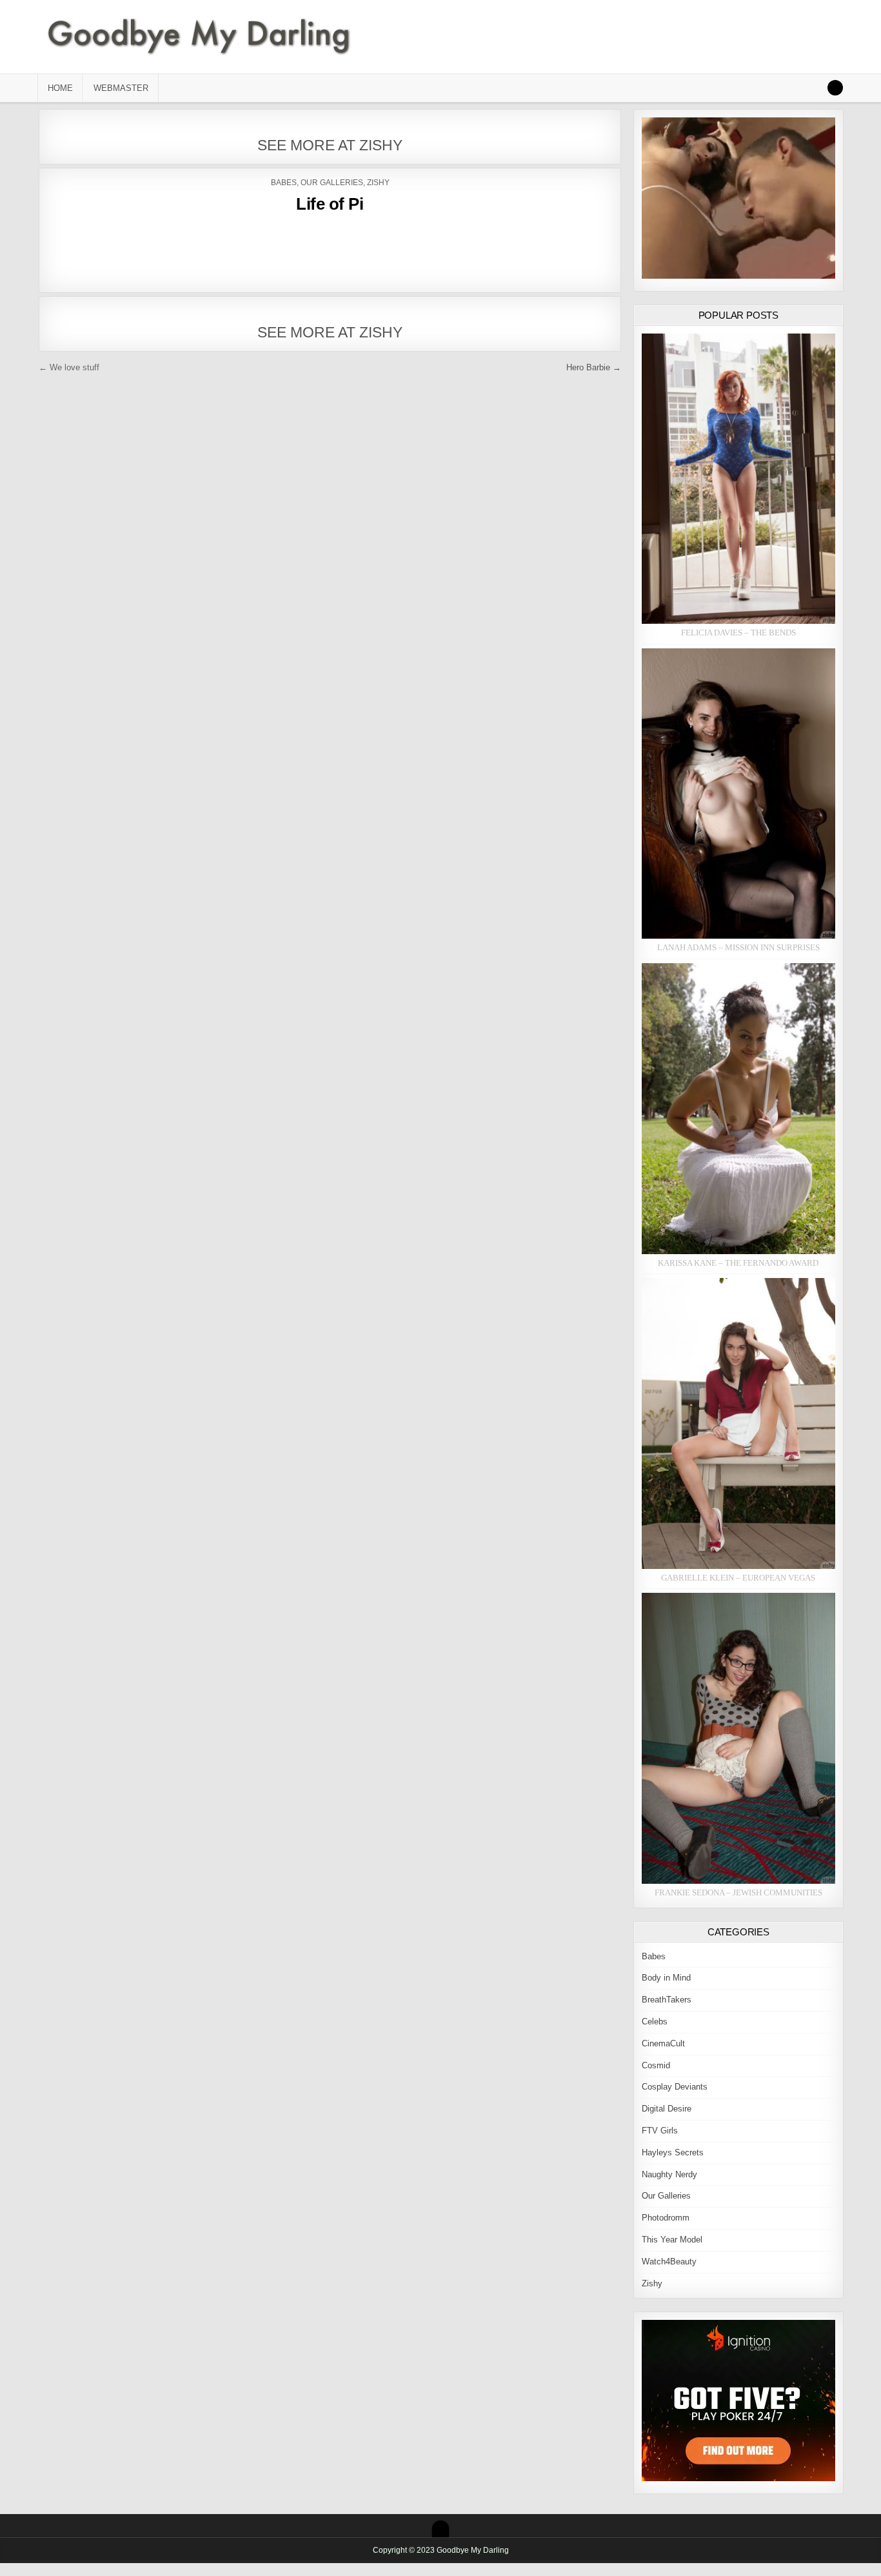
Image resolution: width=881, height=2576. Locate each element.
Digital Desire (667, 2109)
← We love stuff (69, 367)
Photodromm (666, 2218)
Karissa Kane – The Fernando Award (738, 1263)
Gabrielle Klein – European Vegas (738, 1578)
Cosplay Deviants (675, 2087)
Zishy (378, 183)
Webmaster (121, 88)
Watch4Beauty (669, 2261)
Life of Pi (330, 204)
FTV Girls (660, 2131)
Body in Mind (666, 1978)
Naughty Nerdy (669, 2174)
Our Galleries (332, 183)
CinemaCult (663, 2043)
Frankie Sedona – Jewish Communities (738, 1892)
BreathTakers (667, 2000)
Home (60, 88)
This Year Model (672, 2240)
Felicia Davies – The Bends (738, 633)
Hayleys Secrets (673, 2152)
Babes (284, 183)
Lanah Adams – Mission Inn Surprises (738, 947)
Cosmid (656, 2065)
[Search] (835, 88)
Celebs (655, 2022)
